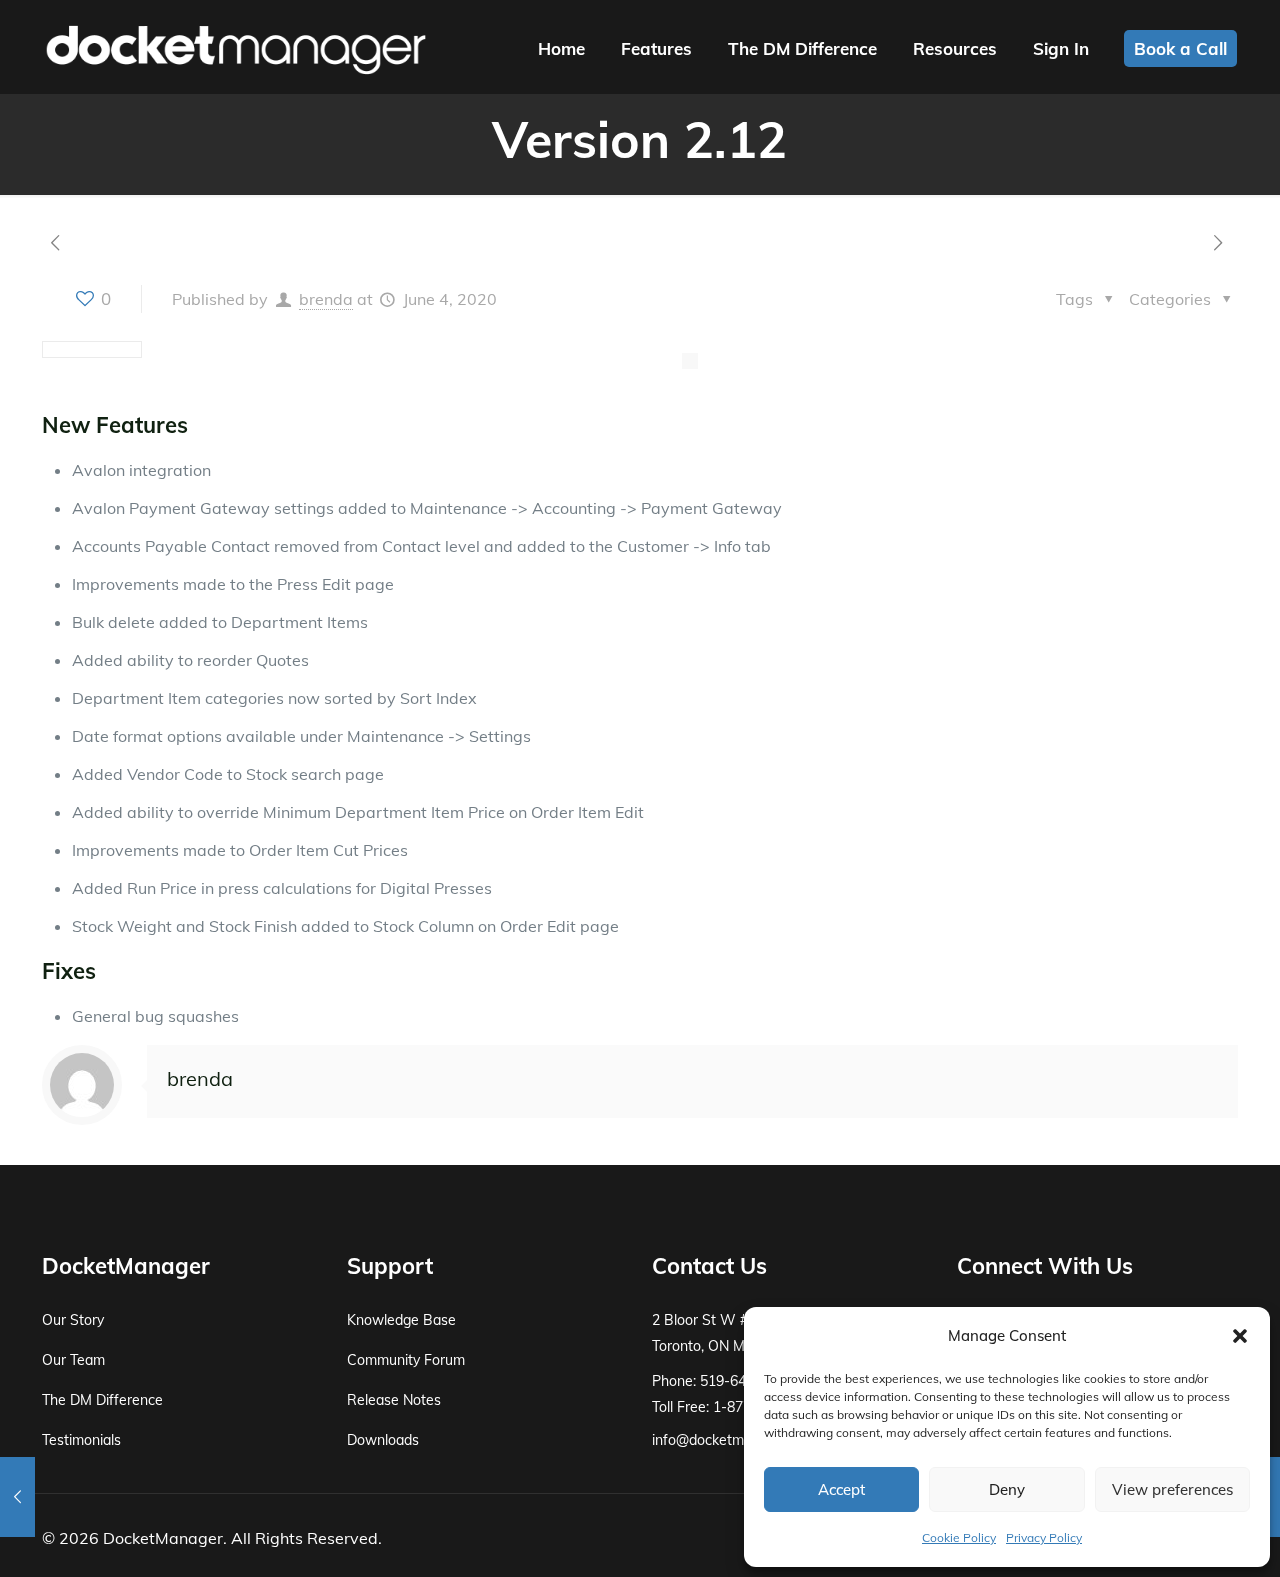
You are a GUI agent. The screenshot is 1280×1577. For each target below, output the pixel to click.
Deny (1007, 1489)
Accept (841, 1489)
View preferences (1172, 1489)
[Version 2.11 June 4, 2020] (17, 1497)
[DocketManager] (236, 48)
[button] (1240, 1336)
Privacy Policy (1044, 1537)
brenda (326, 299)
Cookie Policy (959, 1537)
